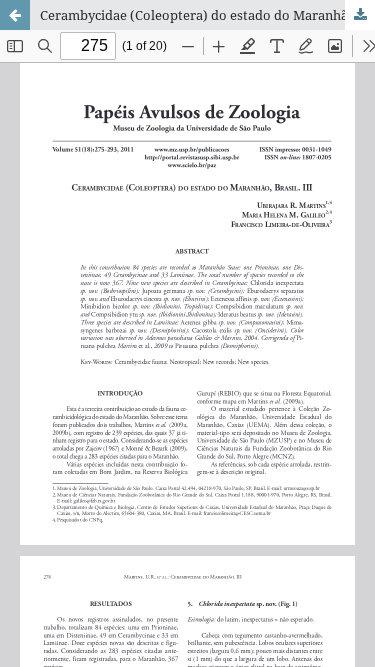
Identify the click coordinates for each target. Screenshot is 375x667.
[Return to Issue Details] (15, 15)
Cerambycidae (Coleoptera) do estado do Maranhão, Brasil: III (207, 15)
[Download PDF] (360, 15)
